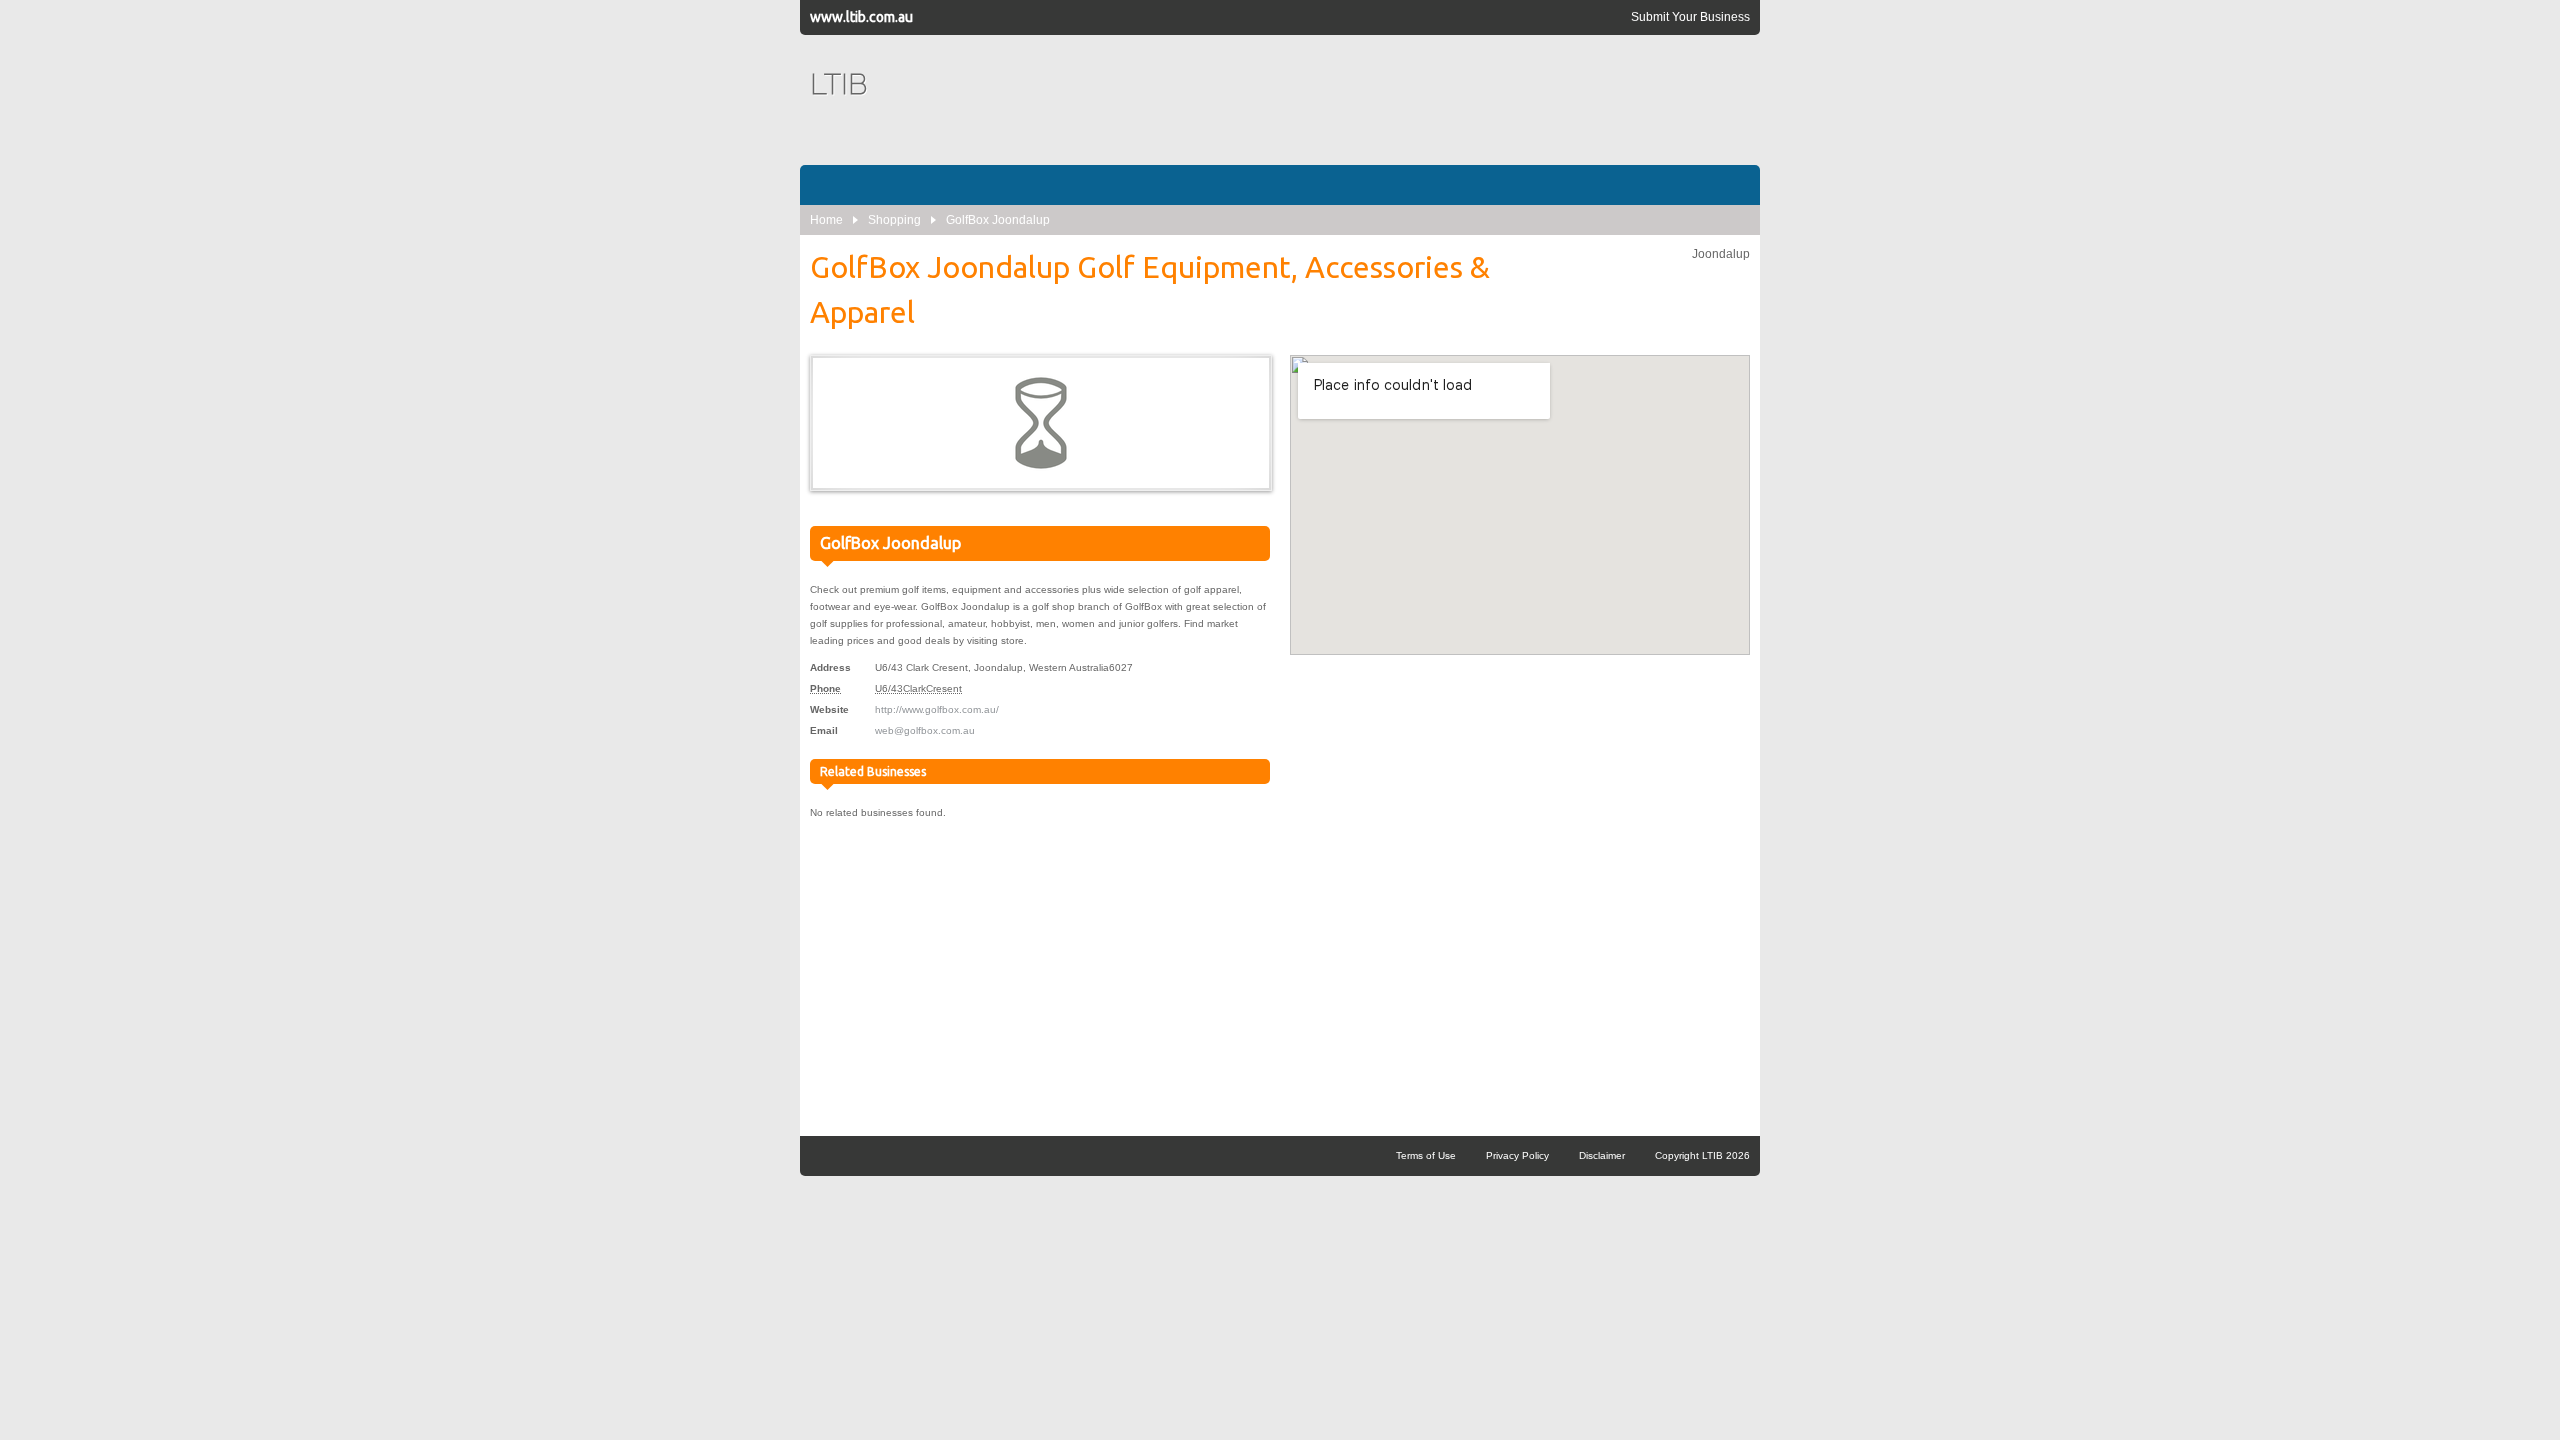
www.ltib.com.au (861, 17)
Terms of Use (1426, 1155)
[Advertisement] (1386, 100)
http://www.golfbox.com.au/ (937, 709)
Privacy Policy (1517, 1155)
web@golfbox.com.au (925, 730)
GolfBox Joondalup (998, 220)
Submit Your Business (1690, 17)
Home (826, 220)
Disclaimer (1602, 1155)
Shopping (894, 220)
